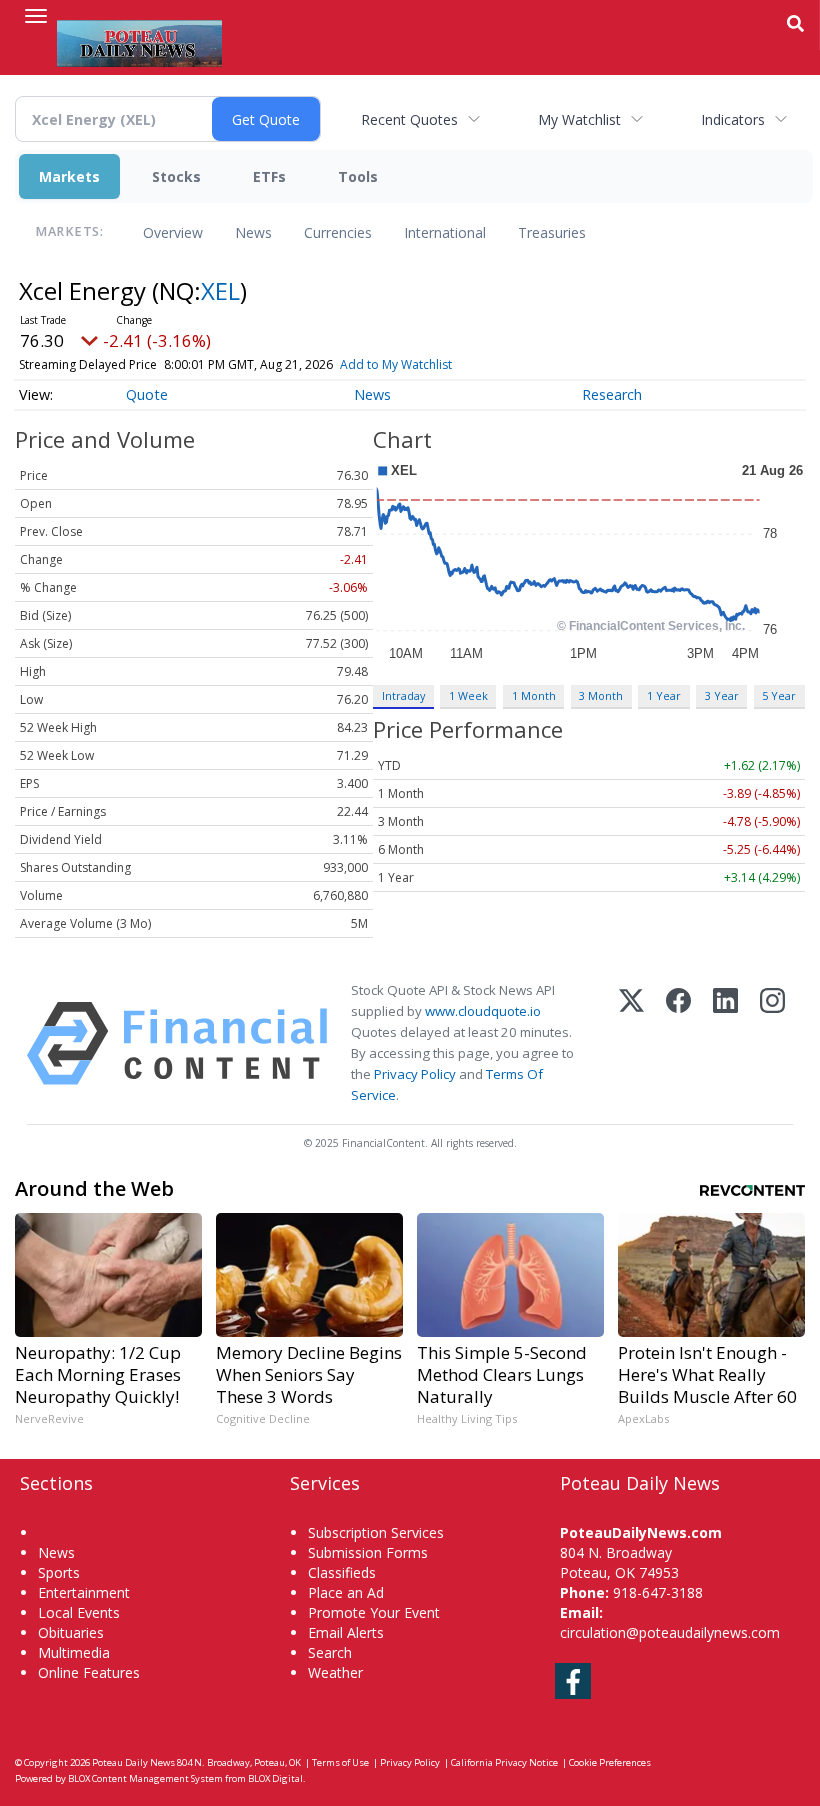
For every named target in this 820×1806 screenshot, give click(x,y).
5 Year (779, 695)
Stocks (176, 176)
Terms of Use (340, 1762)
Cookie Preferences (610, 1762)
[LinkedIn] (725, 1043)
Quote (147, 394)
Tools (358, 176)
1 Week (468, 695)
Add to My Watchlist (396, 364)
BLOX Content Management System (145, 1778)
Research (612, 394)
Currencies (338, 232)
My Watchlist (579, 119)
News (253, 232)
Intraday (403, 695)
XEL (220, 290)
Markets (69, 176)
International (445, 232)
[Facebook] (678, 1043)
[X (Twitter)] (631, 1043)
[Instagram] (772, 1043)
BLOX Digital (275, 1778)
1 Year (664, 695)
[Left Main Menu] (36, 16)
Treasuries (552, 232)
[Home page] (139, 41)
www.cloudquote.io (483, 1011)
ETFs (269, 176)
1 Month (534, 695)
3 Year (722, 695)
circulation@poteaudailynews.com (670, 1632)
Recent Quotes (409, 119)
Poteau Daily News (133, 1762)
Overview (173, 232)
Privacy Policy (415, 1074)
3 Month (601, 695)
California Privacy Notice (504, 1762)
